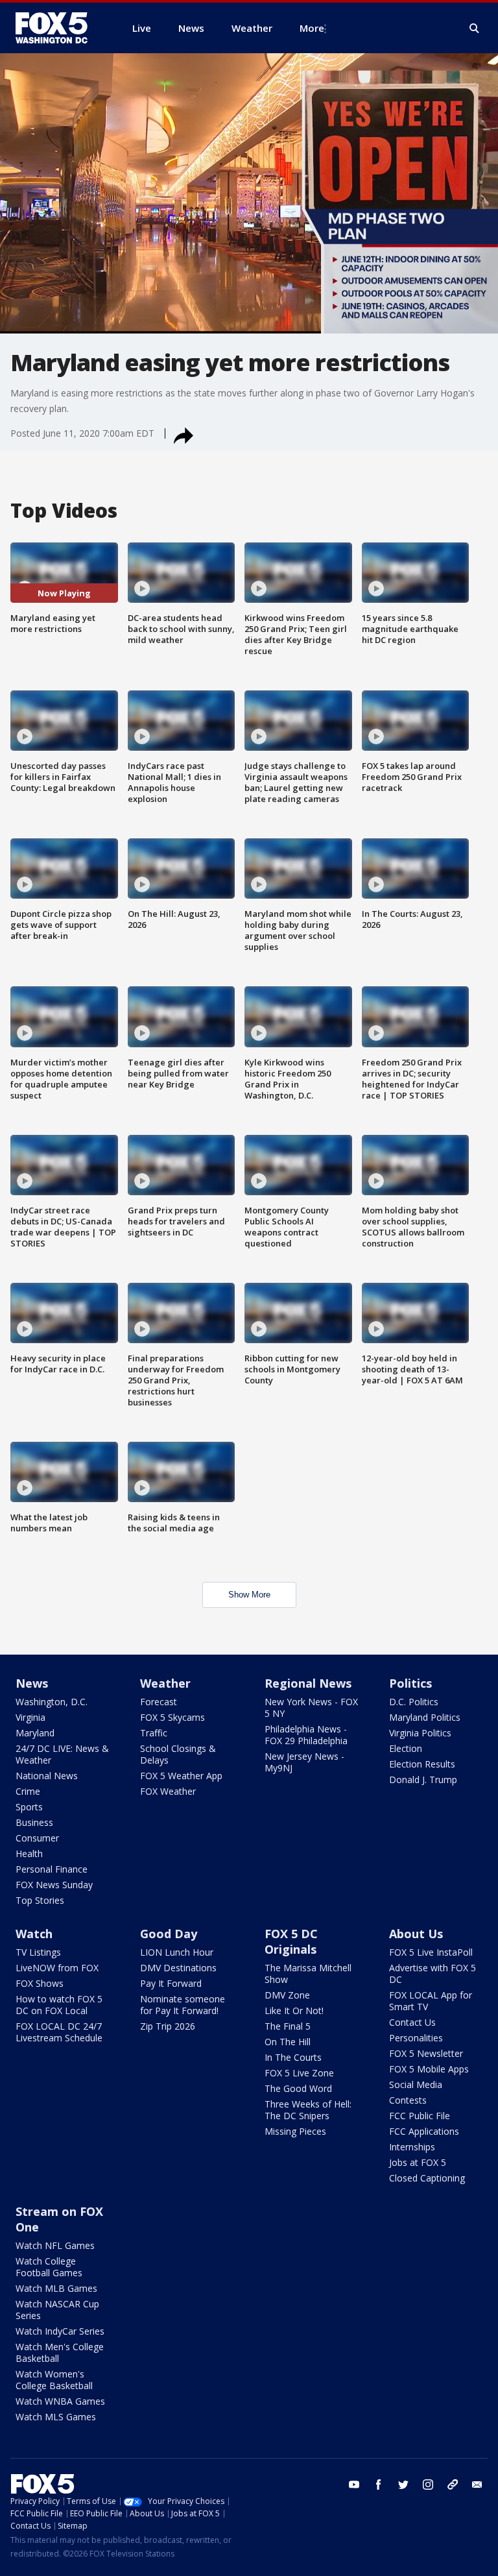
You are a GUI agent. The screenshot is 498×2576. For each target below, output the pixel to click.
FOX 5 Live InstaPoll (431, 1952)
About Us (416, 1934)
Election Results (422, 1764)
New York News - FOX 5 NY (311, 1707)
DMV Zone (287, 1995)
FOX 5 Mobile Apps (429, 2069)
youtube (354, 2485)
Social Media (416, 2084)
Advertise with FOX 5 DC (433, 1974)
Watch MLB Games (56, 2288)
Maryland (35, 1733)
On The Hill (288, 2042)
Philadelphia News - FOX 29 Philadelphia (306, 1735)
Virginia (30, 1717)
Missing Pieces (295, 2131)
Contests (408, 2100)
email (477, 2485)
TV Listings (38, 1952)
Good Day (169, 1934)
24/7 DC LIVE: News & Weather (62, 1754)
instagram (428, 2485)
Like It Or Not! (294, 2011)
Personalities (416, 2038)
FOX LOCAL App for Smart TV (431, 2001)
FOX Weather (168, 1791)
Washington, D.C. (52, 1702)
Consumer (37, 1838)
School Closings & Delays (178, 1754)
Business (34, 1822)
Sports (29, 1807)
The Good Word (298, 2088)
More (312, 28)
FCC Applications (424, 2131)
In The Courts (293, 2057)
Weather (165, 1683)
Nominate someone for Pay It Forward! (183, 2005)
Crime (28, 1791)
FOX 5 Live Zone (299, 2073)
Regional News (308, 1683)
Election (406, 1748)
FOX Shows (40, 1983)
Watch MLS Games (56, 2417)
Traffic (154, 1733)
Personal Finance (52, 1869)
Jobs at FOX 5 (418, 2162)
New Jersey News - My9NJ (304, 1762)
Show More (249, 1595)
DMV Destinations (178, 1968)
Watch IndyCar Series (60, 2331)
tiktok (453, 2485)
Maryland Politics (425, 1717)
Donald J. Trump (423, 1780)
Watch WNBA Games (60, 2401)
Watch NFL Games (55, 2245)
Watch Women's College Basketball (54, 2380)
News (32, 1683)
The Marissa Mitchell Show (308, 1974)
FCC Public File (420, 2116)
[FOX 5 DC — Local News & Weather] (58, 28)
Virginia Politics (420, 1733)
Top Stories (40, 1900)
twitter (403, 2485)
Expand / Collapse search (475, 29)
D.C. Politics (414, 1702)
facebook (379, 2485)
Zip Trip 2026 (168, 2026)
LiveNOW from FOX (57, 1968)
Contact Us (412, 2022)
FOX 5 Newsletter (426, 2053)
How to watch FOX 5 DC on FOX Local (59, 2005)
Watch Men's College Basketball (60, 2352)
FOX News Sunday (54, 1885)
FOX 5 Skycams (172, 1717)
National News (47, 1776)
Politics (410, 1683)
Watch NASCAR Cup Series (57, 2310)
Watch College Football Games (49, 2267)
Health (29, 1853)
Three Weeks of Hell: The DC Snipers (308, 2110)
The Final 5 (288, 2026)
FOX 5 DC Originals (291, 1941)
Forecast (159, 1702)
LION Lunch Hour (177, 1952)
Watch (34, 1934)
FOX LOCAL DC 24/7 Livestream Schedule (59, 2032)
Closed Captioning (427, 2178)
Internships (412, 2147)
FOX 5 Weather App (181, 1776)
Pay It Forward (171, 1983)
